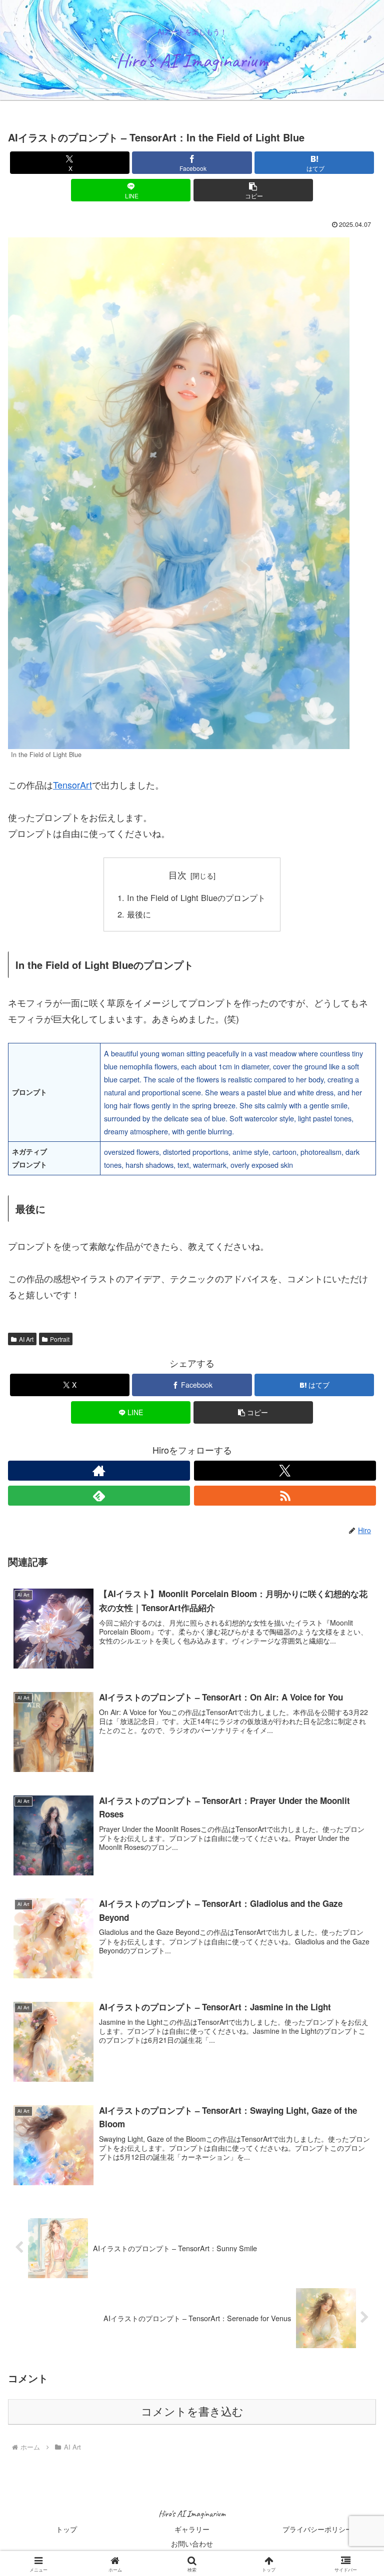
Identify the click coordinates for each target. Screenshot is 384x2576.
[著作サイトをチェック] (99, 1471)
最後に (139, 914)
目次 (177, 875)
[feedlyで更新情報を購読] (99, 1496)
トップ (66, 2529)
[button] (253, 190)
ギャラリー (192, 2529)
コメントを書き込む (192, 2412)
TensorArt (72, 785)
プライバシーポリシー (317, 2529)
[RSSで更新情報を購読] (285, 1496)
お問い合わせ (192, 2544)
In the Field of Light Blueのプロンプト (196, 897)
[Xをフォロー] (285, 1471)
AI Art (26, 1339)
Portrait (60, 1339)
